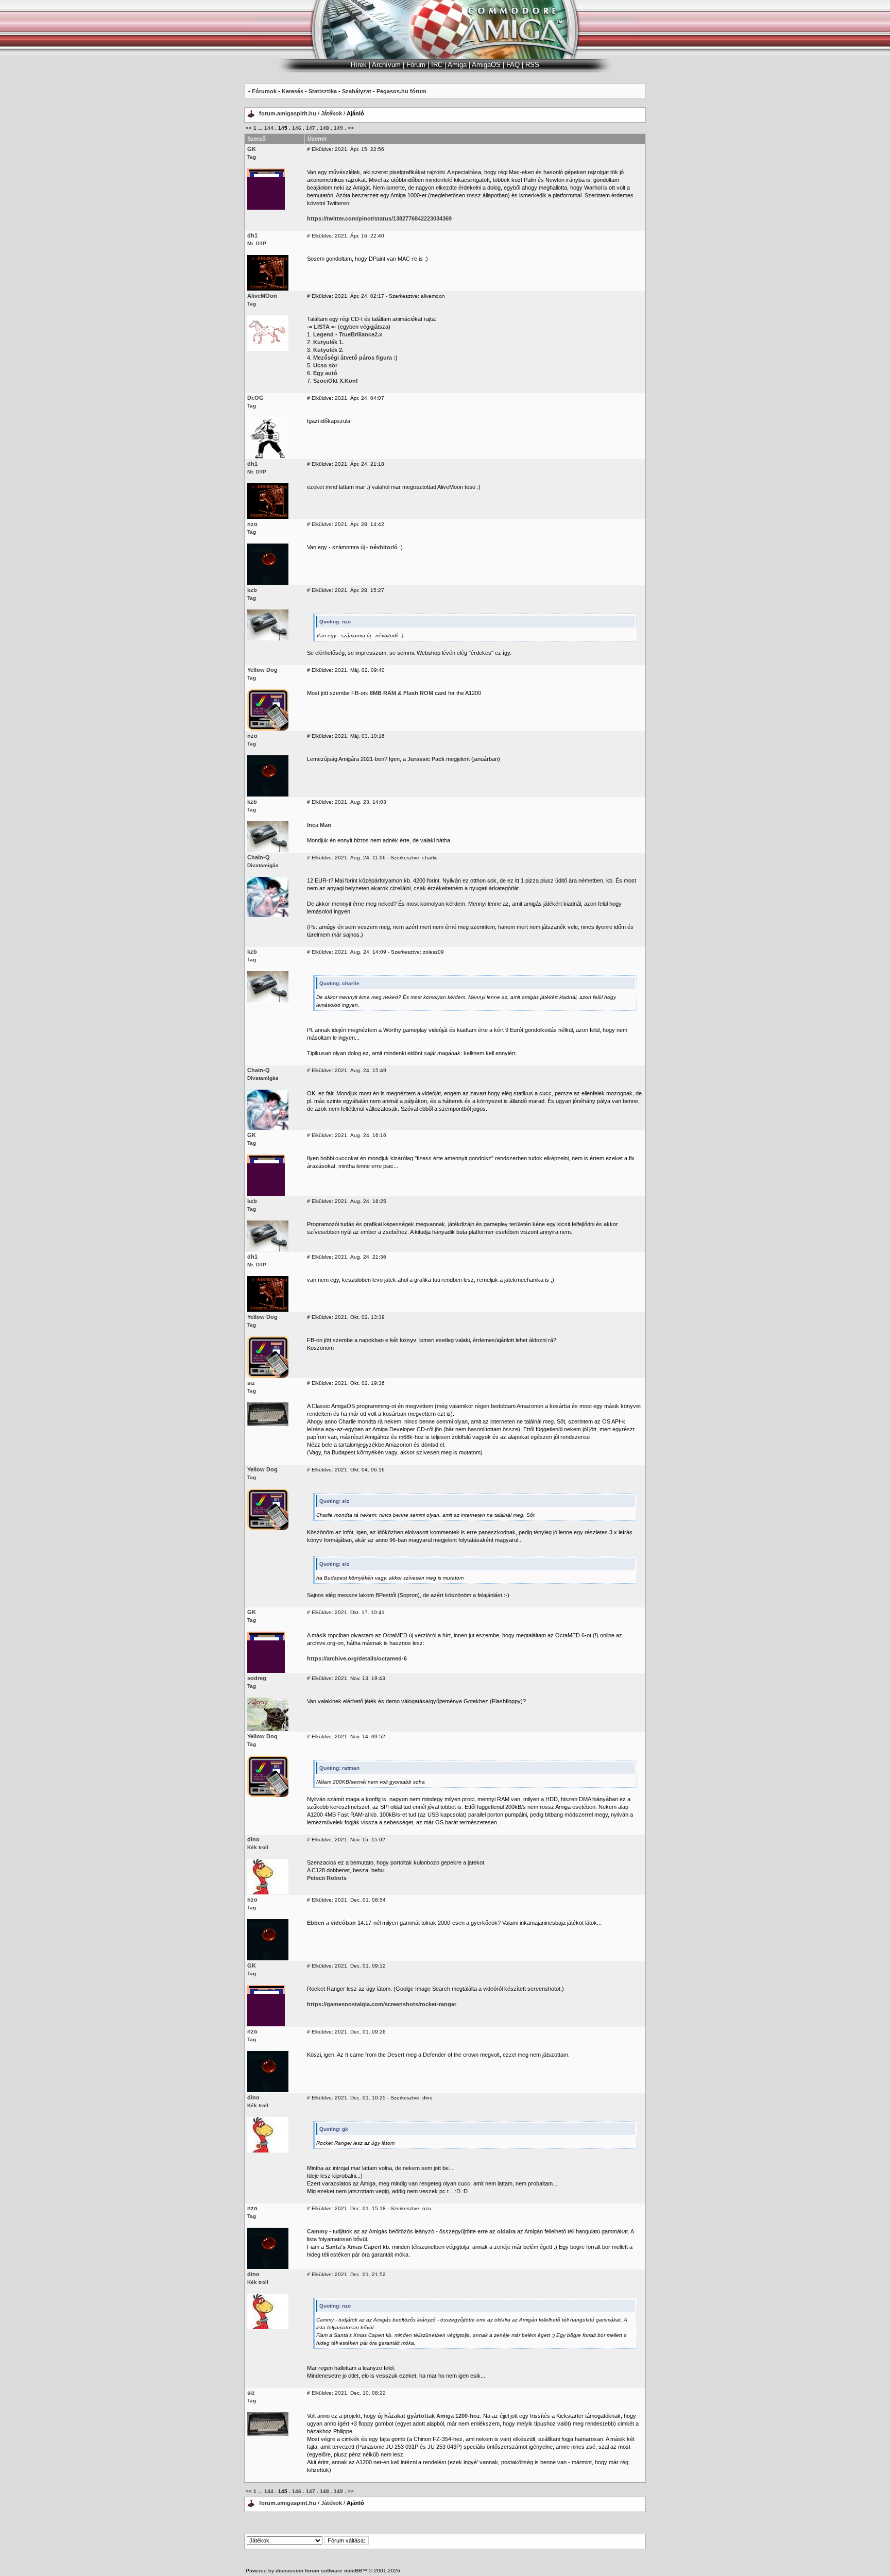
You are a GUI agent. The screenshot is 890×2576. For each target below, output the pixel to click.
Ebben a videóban (331, 1923)
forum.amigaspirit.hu (288, 113)
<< (249, 128)
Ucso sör (325, 365)
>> (351, 128)
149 (338, 128)
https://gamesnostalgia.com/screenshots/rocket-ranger (382, 2004)
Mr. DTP (257, 243)
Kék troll (258, 1847)
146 (297, 128)
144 (269, 128)
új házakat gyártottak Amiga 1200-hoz (429, 2416)
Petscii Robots (327, 1878)
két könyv (403, 1340)
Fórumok (264, 91)
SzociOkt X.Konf (336, 381)
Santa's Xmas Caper (353, 2247)
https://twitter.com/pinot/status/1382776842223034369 (379, 218)
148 (324, 128)
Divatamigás (263, 865)
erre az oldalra (497, 2231)
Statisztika (323, 91)
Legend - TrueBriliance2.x (348, 334)
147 (311, 128)
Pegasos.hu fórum (401, 91)
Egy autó (325, 373)
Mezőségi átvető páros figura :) (355, 358)
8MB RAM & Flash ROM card (408, 693)
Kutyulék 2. (328, 350)
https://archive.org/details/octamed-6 (357, 1658)
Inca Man (319, 825)
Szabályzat (357, 91)
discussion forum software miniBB (319, 2571)
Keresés (293, 91)
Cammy (317, 2231)
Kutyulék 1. (328, 342)
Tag (252, 157)
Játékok (331, 113)
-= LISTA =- (322, 327)
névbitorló (384, 547)
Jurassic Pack (426, 759)
